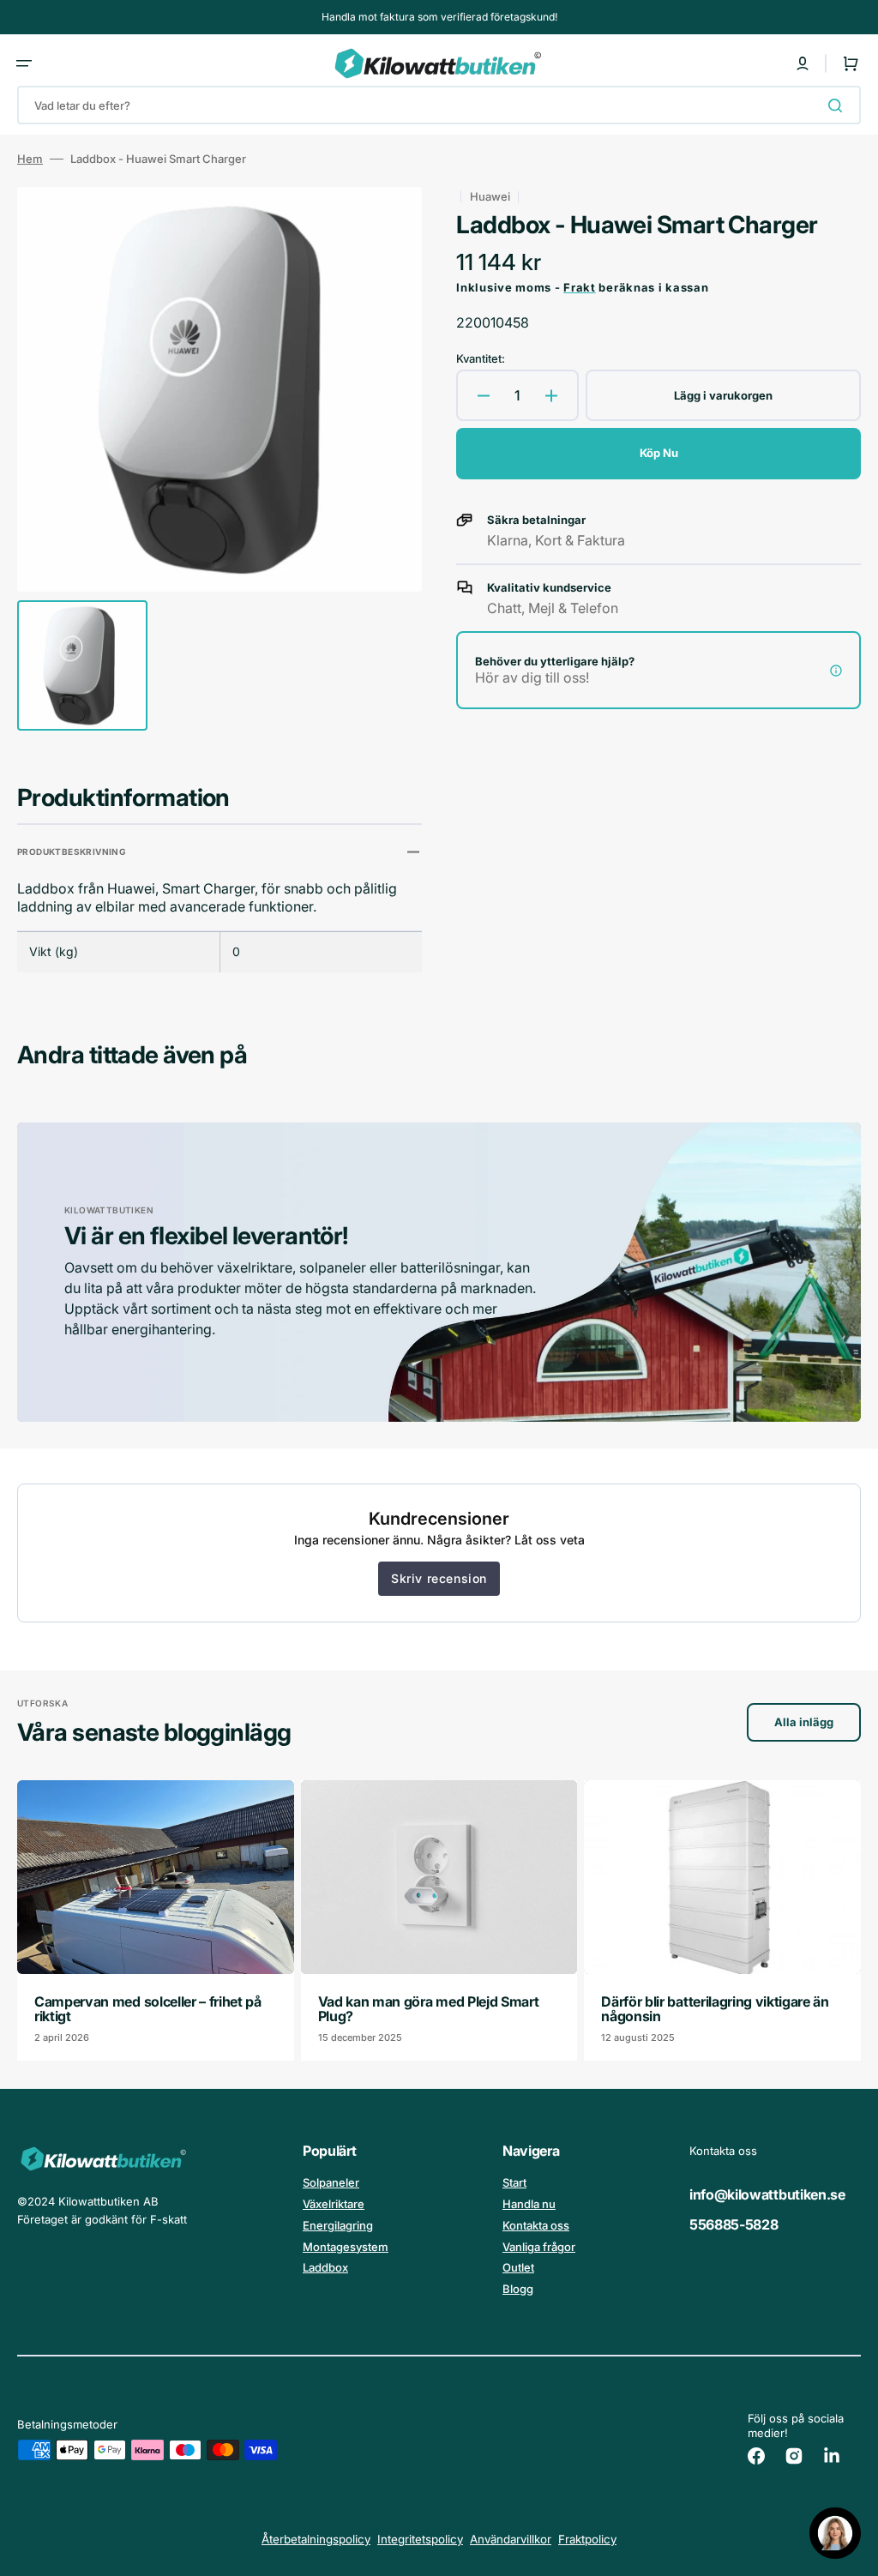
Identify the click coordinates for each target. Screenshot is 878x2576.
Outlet (518, 2267)
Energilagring (338, 2225)
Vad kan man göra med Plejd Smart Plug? (429, 2009)
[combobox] (439, 105)
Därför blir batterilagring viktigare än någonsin (715, 2009)
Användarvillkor (511, 2539)
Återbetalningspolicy (316, 2539)
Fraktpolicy (587, 2539)
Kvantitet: (481, 358)
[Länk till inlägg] (156, 1920)
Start (514, 2182)
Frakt (580, 287)
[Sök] (839, 105)
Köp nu (659, 453)
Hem (30, 159)
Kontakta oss (536, 2225)
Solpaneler (331, 2182)
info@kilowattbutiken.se (767, 2194)
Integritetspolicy (420, 2539)
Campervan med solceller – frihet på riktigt (148, 2009)
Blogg (518, 2289)
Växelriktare (334, 2204)
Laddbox (325, 2267)
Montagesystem (346, 2247)
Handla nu (529, 2204)
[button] (24, 63)
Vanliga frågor (539, 2247)
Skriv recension (439, 1578)
